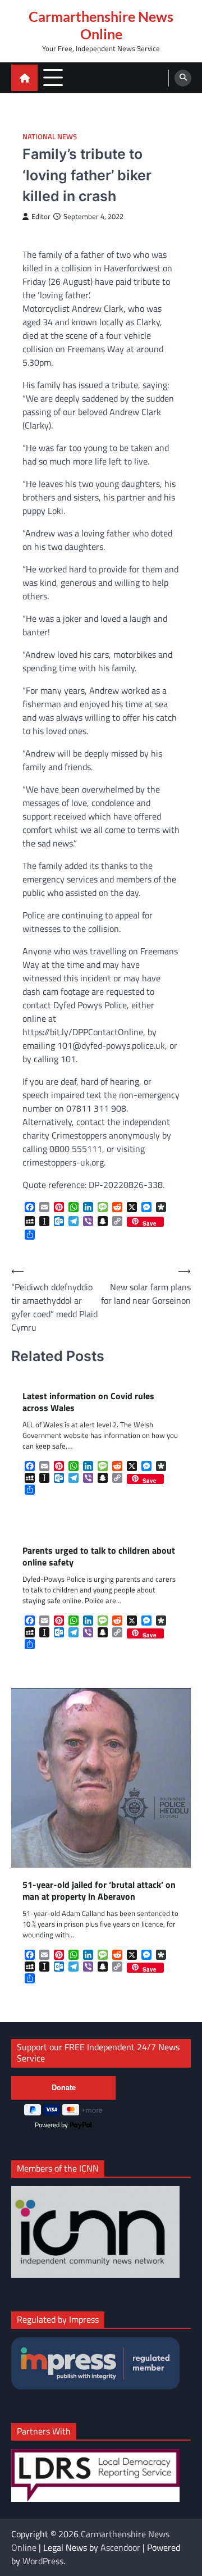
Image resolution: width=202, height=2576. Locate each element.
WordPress (43, 2561)
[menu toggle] (53, 77)
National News (50, 137)
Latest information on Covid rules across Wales (88, 1402)
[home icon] (24, 78)
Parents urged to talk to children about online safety (99, 1556)
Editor (41, 217)
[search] (183, 78)
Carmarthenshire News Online (101, 25)
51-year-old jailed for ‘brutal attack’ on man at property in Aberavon (99, 1891)
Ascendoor (120, 2547)
